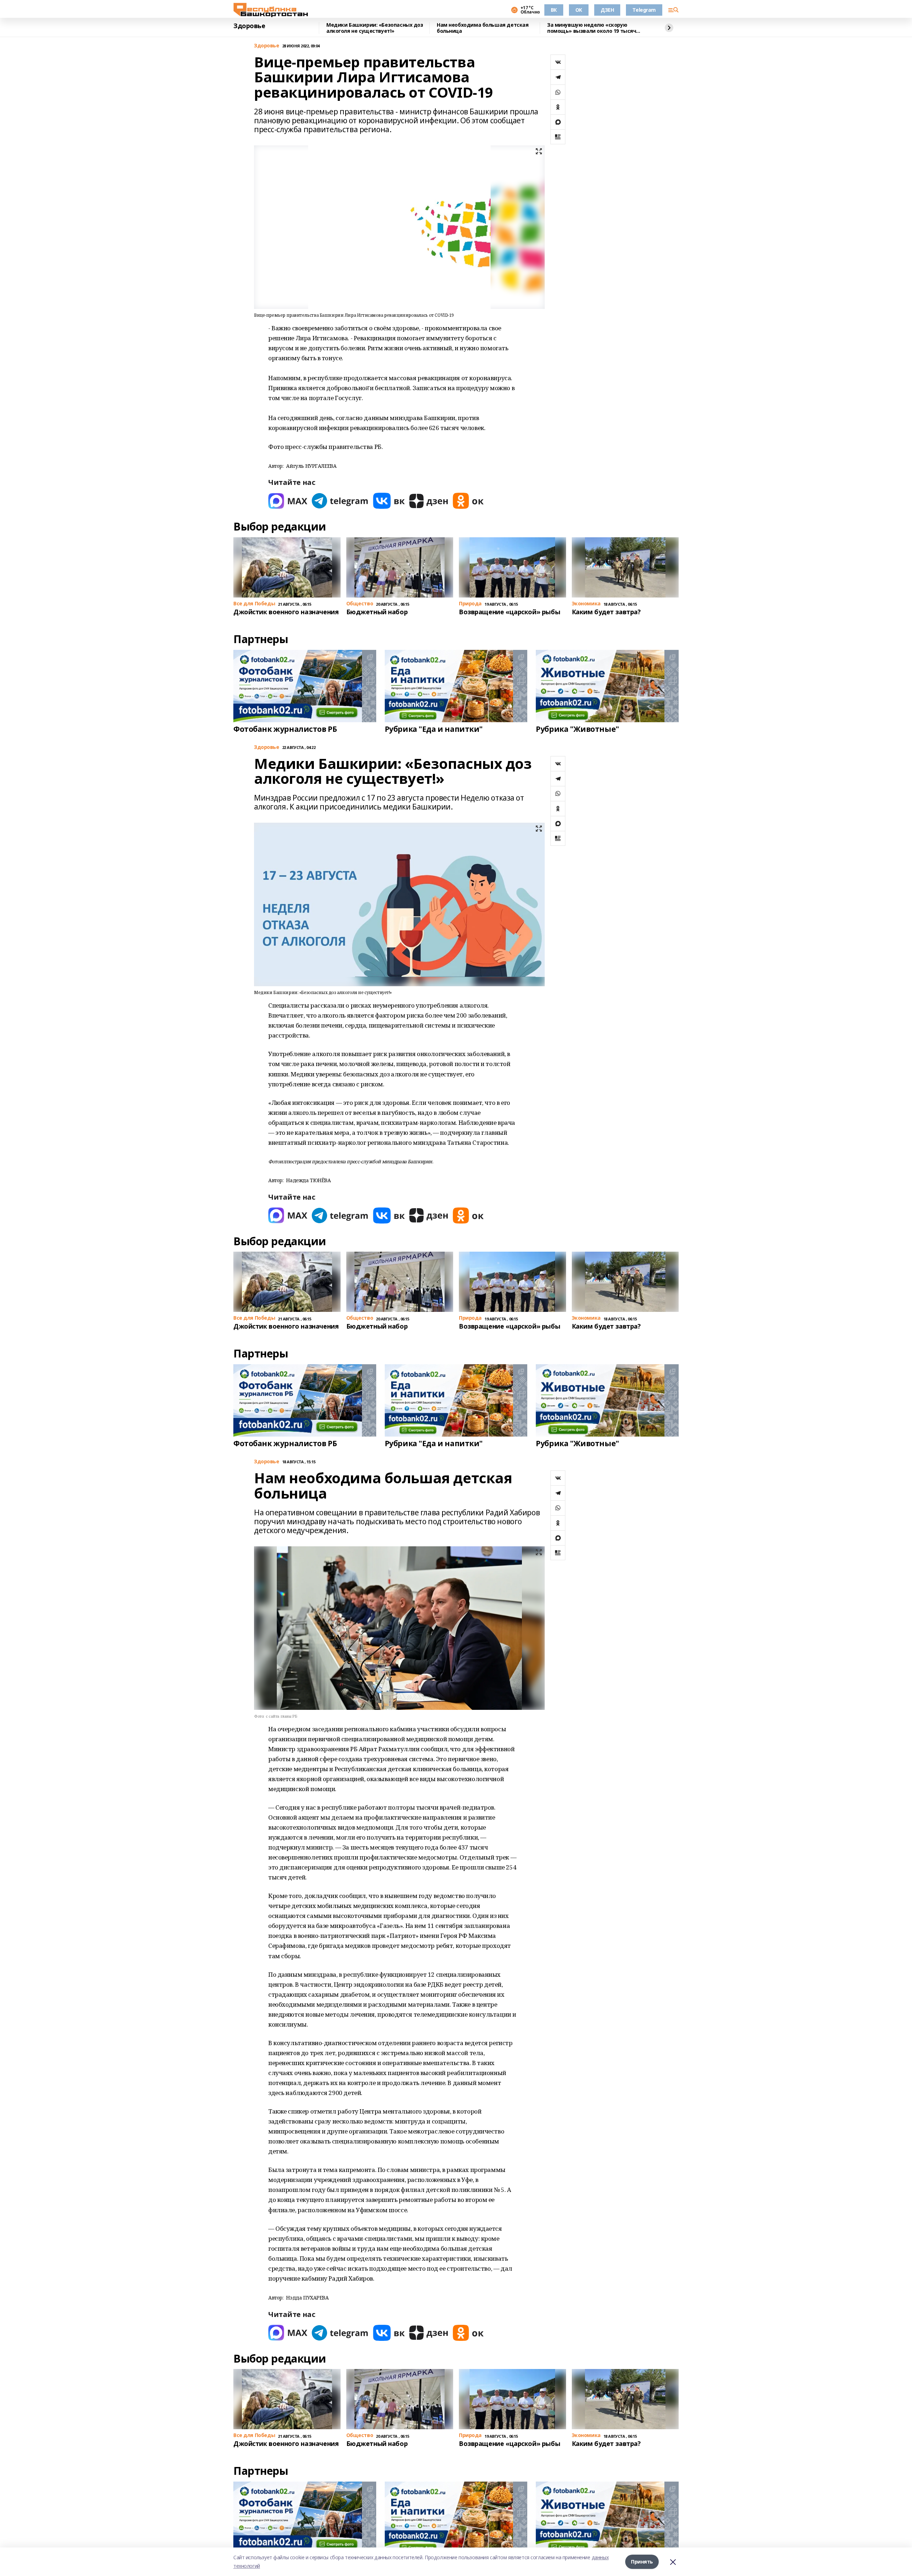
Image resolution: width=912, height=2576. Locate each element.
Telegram (644, 10)
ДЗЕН (607, 10)
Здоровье (249, 26)
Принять (642, 2562)
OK (579, 10)
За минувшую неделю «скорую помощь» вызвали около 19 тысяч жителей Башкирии (592, 28)
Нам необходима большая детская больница (483, 28)
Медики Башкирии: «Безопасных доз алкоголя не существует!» (375, 28)
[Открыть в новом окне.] (288, 501)
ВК (554, 10)
